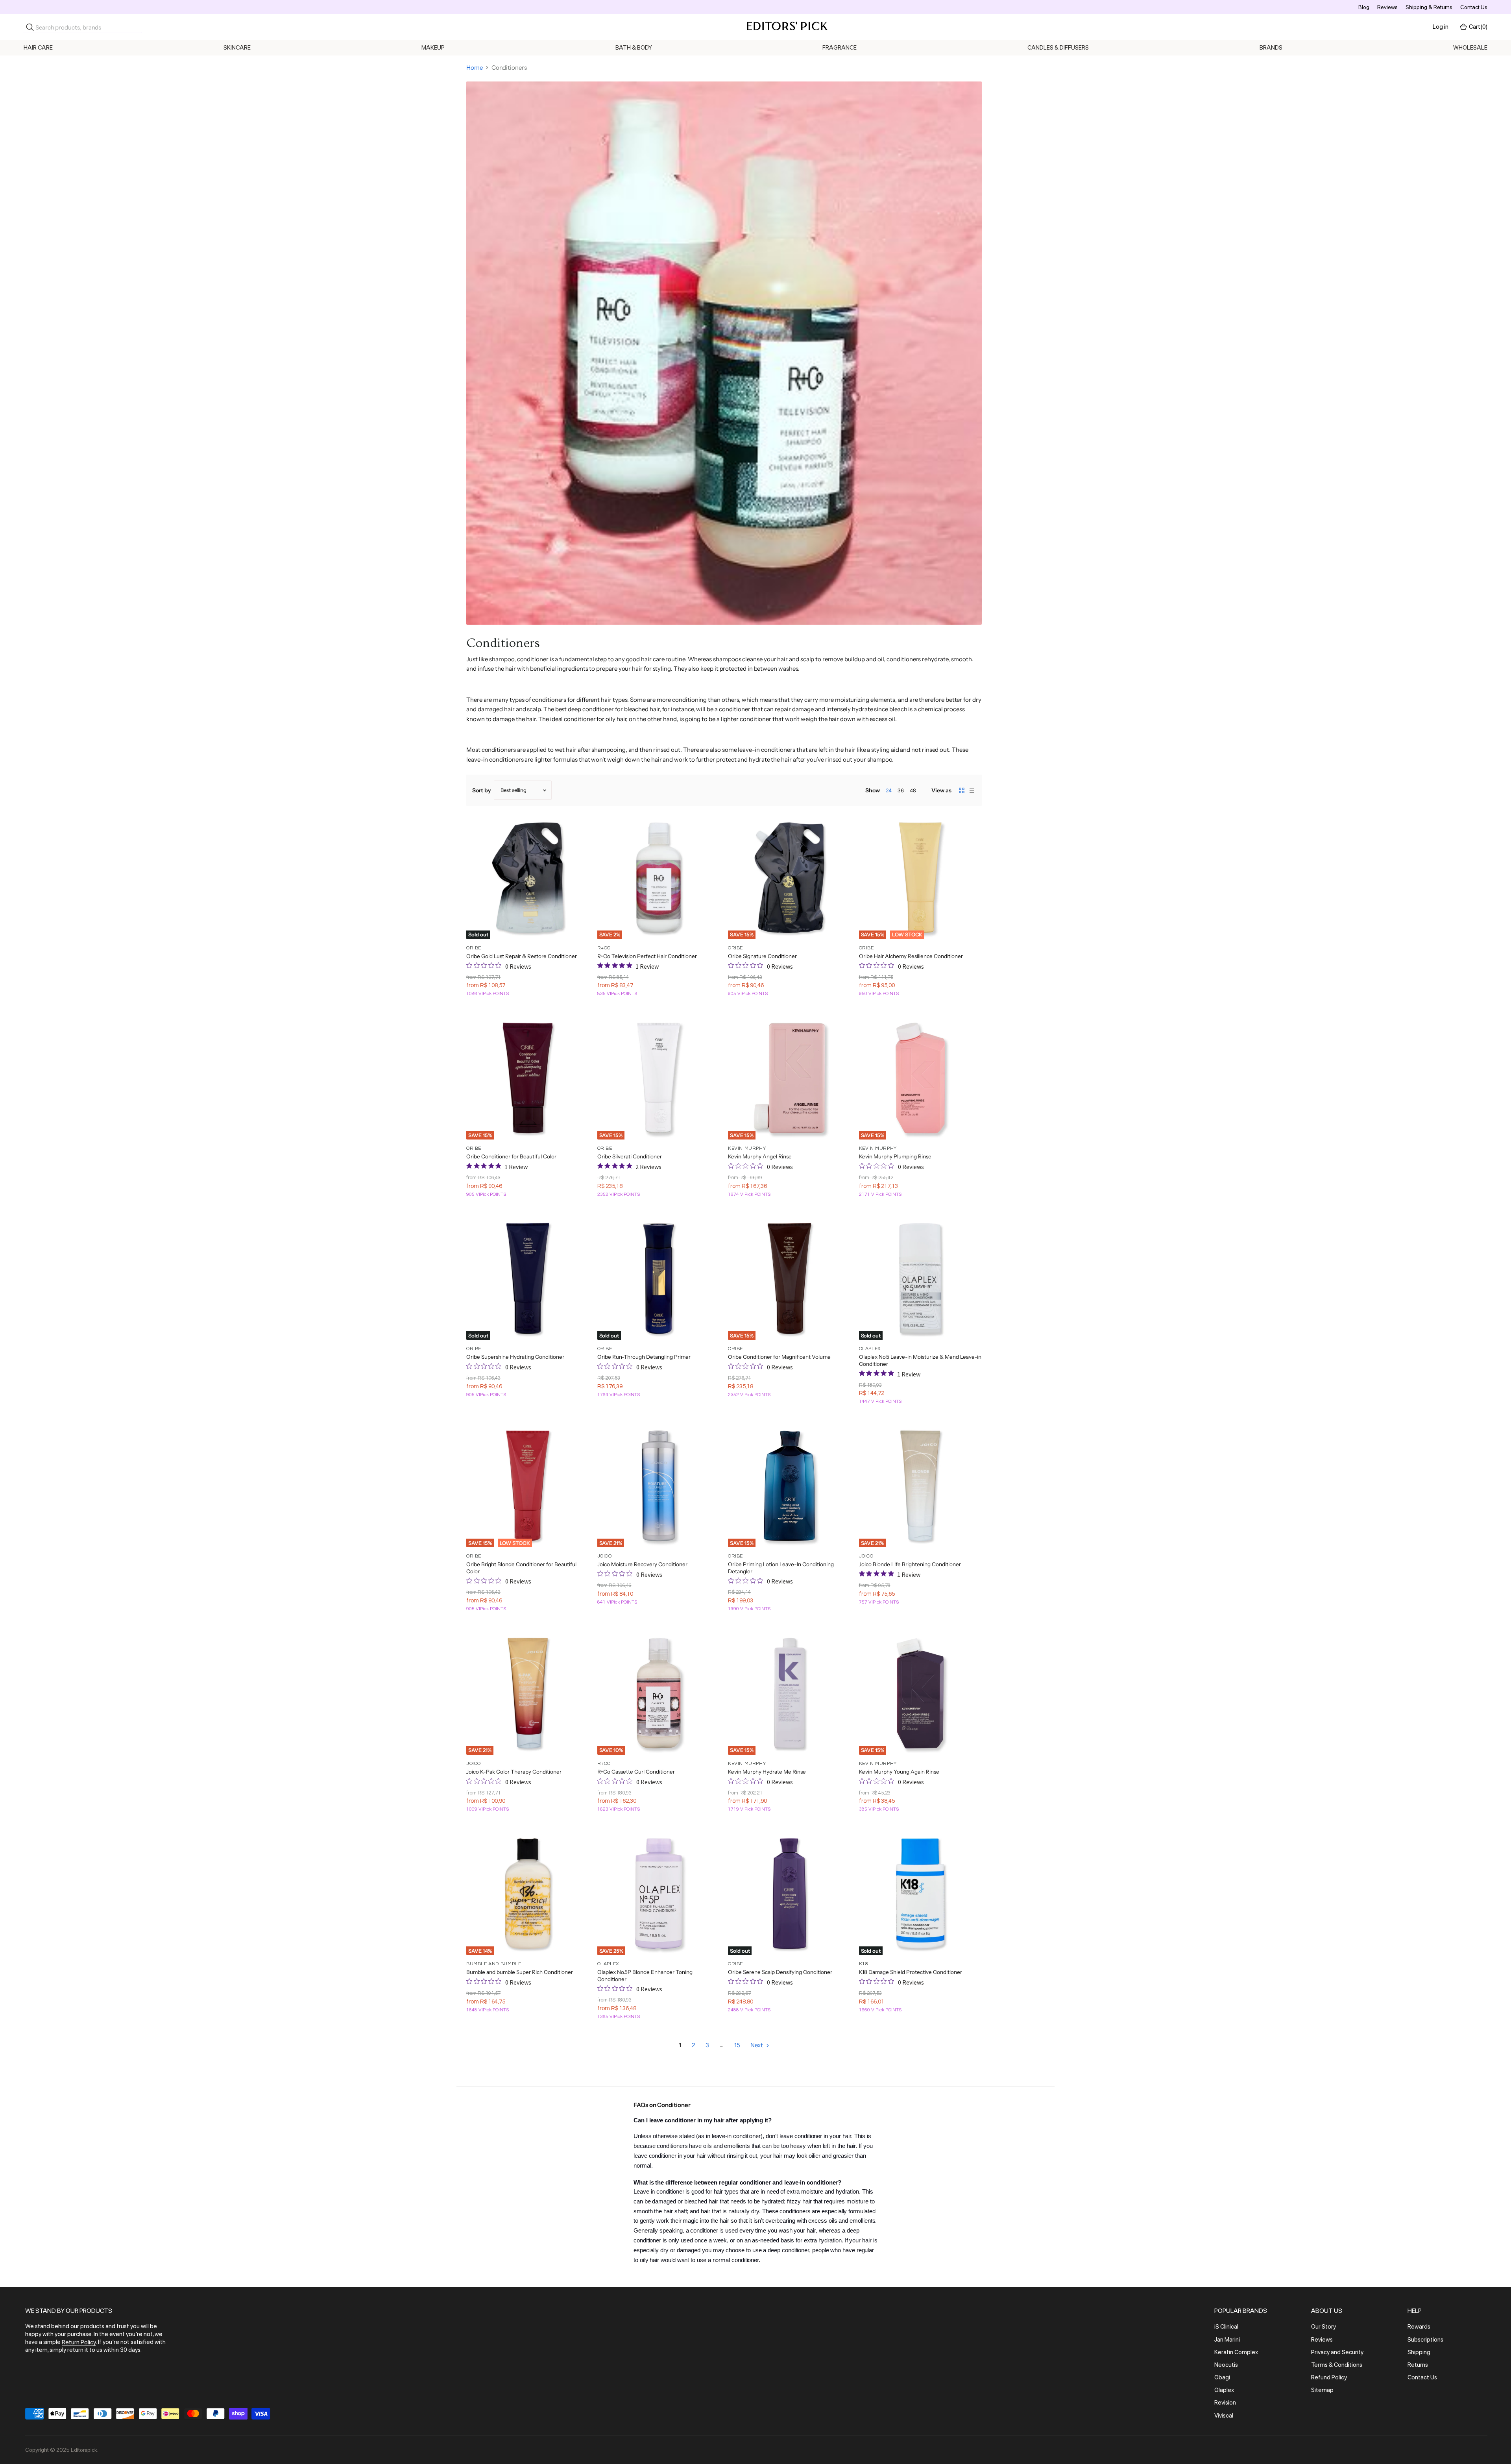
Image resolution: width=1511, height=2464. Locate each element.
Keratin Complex (1236, 2352)
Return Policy (79, 2342)
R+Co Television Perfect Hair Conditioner (647, 956)
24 (889, 790)
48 (913, 790)
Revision (1225, 2403)
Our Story (1324, 2327)
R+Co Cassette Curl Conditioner (636, 1772)
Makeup (433, 48)
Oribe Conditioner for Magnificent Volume (779, 1357)
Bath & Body (634, 48)
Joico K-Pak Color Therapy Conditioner (514, 1772)
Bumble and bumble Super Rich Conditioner (520, 1972)
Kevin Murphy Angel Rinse (760, 1156)
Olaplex (1224, 2390)
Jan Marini (1227, 2340)
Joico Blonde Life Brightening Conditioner (910, 1564)
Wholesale (1470, 48)
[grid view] (962, 790)
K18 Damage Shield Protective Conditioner (911, 1972)
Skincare (237, 48)
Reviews (1387, 7)
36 (901, 790)
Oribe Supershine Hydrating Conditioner (515, 1357)
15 (737, 2045)
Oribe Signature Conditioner (762, 956)
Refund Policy (1329, 2377)
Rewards (1419, 2327)
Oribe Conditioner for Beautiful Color (511, 1156)
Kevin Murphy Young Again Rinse (899, 1772)
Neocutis (1226, 2365)
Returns (1418, 2365)
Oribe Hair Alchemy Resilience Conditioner (911, 956)
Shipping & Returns (1429, 7)
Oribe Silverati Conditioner (630, 1156)
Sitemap (1322, 2390)
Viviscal (1224, 2416)
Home (475, 68)
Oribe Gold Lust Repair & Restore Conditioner (522, 956)
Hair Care (38, 48)
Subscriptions (1425, 2340)
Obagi (1222, 2377)
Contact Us (1474, 7)
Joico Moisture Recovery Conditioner (642, 1564)
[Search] (30, 27)
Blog (1364, 7)
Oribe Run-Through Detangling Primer (644, 1357)
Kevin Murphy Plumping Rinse (895, 1156)
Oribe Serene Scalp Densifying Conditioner (780, 1972)
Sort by (482, 790)
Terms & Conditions (1337, 2365)
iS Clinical (1226, 2327)
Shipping (1419, 2352)
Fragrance (840, 48)
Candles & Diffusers (1058, 48)
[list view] (972, 790)
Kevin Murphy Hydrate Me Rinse (767, 1772)
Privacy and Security (1337, 2352)
